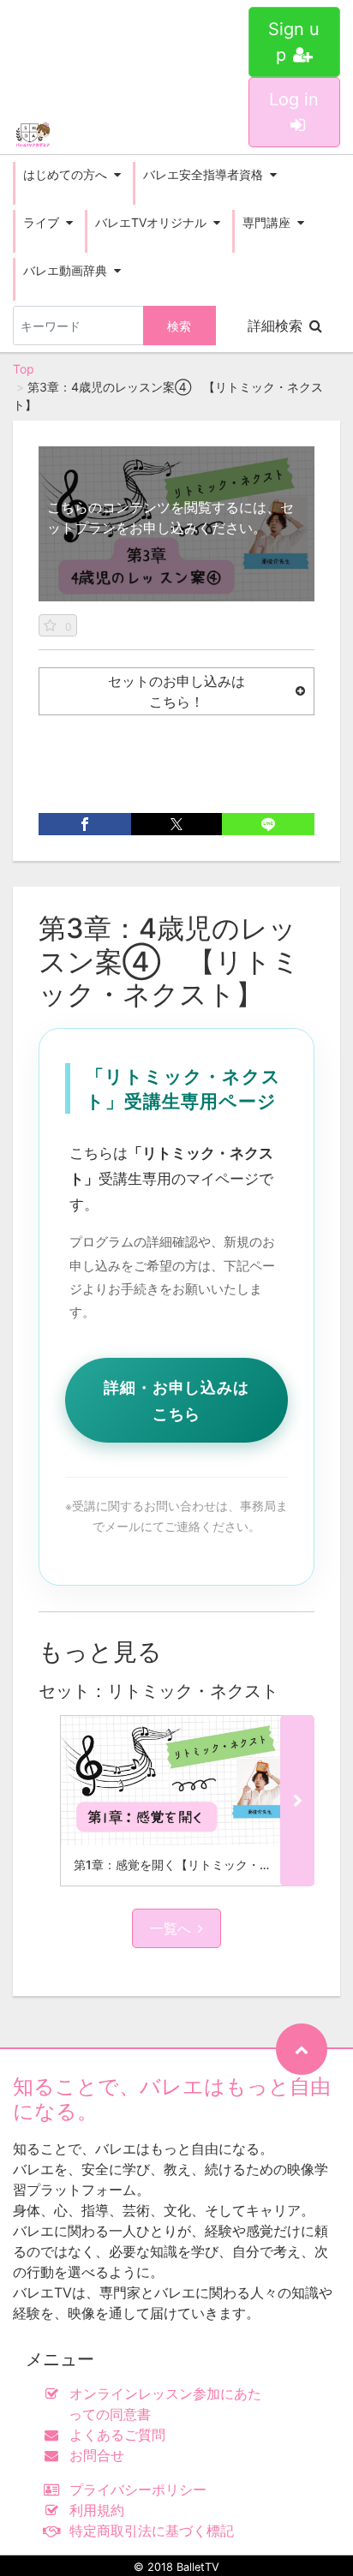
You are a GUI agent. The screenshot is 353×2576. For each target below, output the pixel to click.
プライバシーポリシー (138, 2489)
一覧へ (171, 1928)
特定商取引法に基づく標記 (152, 2531)
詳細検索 (275, 326)
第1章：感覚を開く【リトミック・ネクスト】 (197, 1865)
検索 (179, 326)
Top (24, 369)
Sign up (294, 42)
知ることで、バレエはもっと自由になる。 (172, 2099)
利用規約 (97, 2510)
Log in (294, 99)
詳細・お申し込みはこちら (176, 1400)
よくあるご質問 (117, 2435)
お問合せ (97, 2455)
